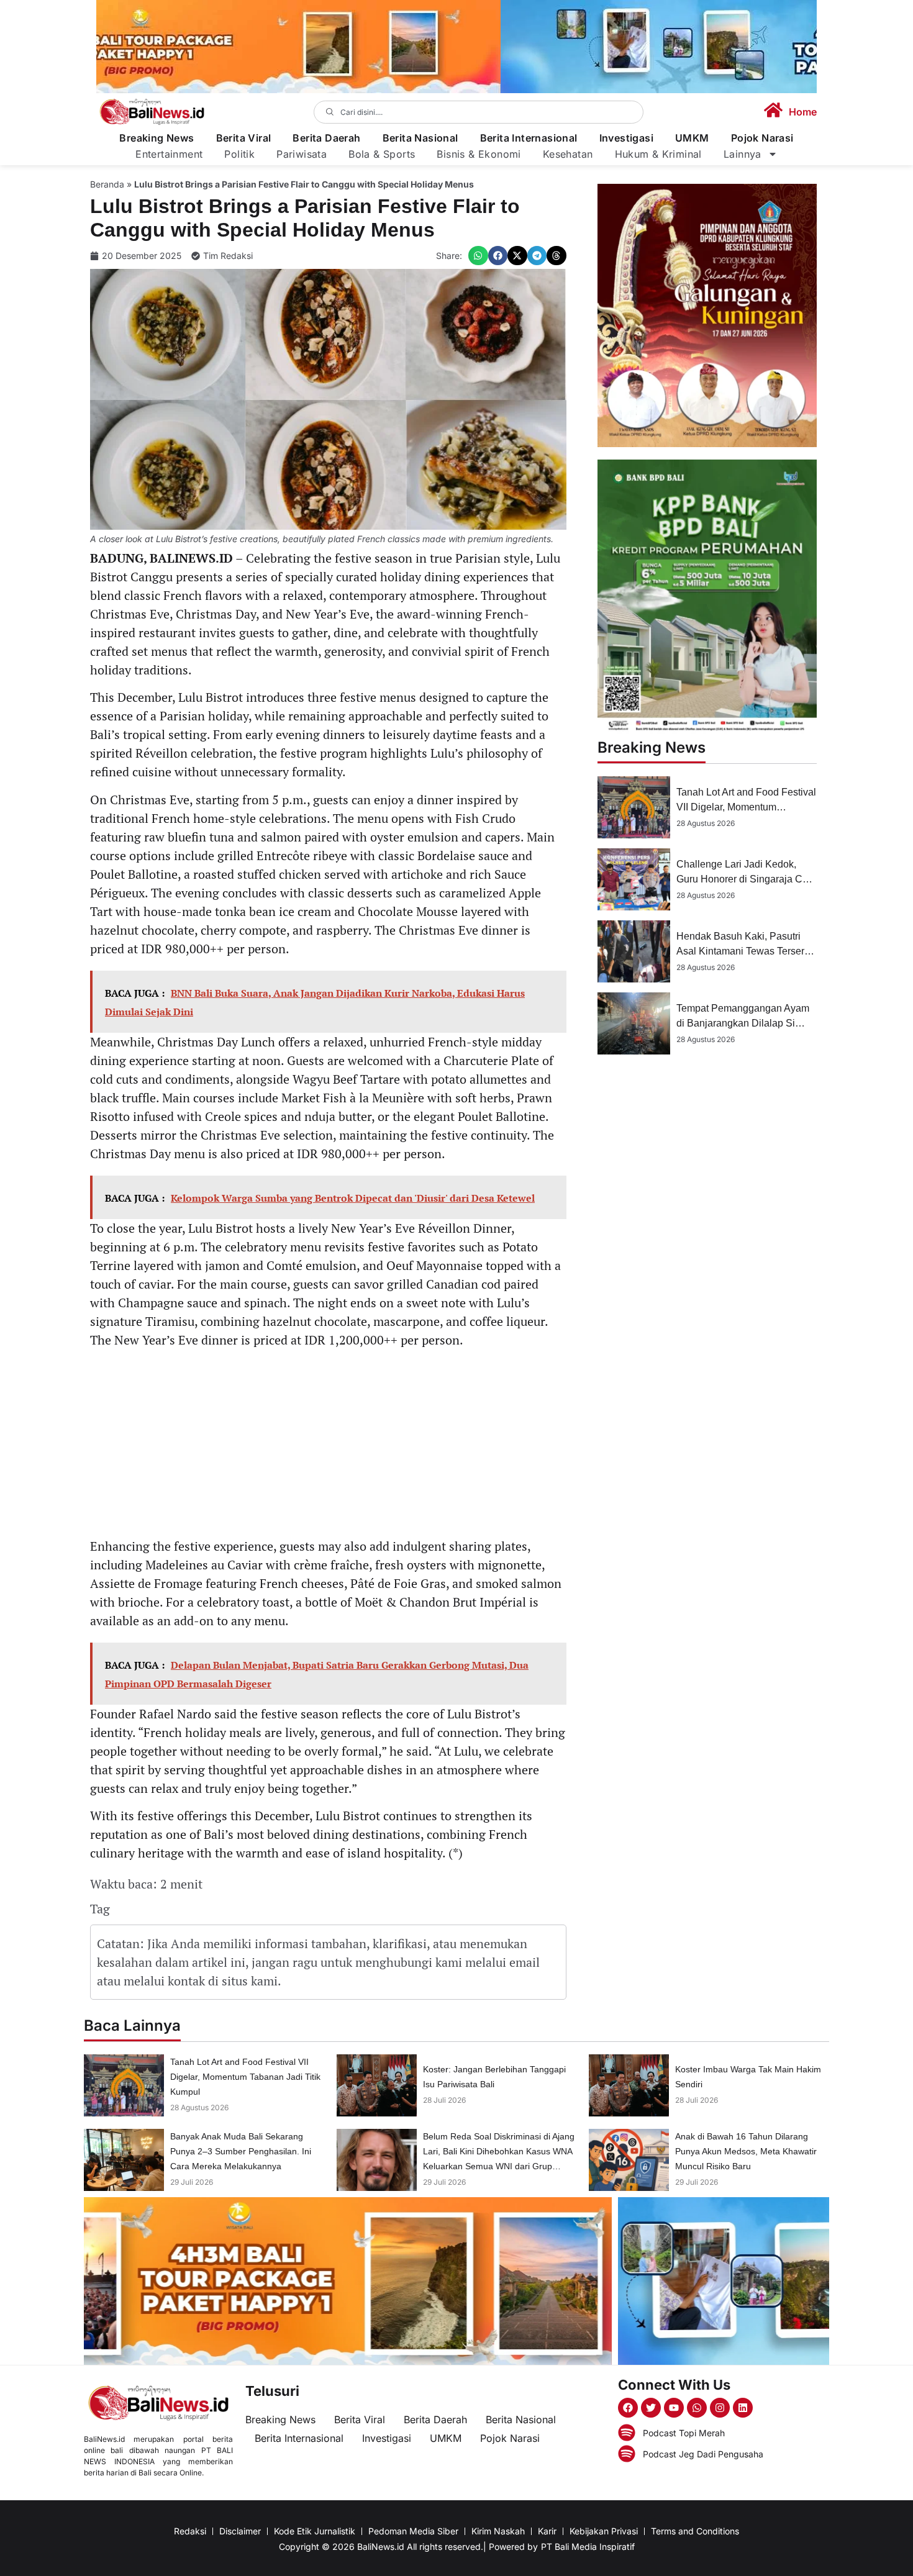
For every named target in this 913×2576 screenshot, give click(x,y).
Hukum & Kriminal (658, 154)
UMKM (692, 138)
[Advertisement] (328, 1445)
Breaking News (157, 138)
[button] (478, 256)
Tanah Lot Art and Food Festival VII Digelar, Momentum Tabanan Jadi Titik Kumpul (746, 807)
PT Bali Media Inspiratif (588, 2547)
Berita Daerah (326, 138)
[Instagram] (720, 2408)
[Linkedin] (743, 2408)
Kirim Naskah (498, 2531)
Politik (239, 154)
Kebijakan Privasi (604, 2531)
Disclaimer (240, 2531)
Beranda (107, 184)
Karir (547, 2531)
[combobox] (479, 112)
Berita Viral (244, 138)
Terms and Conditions (695, 2531)
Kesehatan (568, 154)
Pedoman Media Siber (413, 2531)
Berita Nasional (420, 138)
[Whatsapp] (697, 2408)
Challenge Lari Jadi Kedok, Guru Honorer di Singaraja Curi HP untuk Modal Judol (745, 879)
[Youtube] (674, 2408)
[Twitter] (651, 2408)
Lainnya (743, 154)
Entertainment (169, 154)
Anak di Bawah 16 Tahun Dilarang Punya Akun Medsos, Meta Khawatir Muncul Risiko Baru (746, 2151)
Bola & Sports (382, 154)
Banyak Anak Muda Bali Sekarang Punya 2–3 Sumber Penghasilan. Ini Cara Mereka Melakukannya (241, 2151)
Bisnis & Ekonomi (479, 154)
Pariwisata (302, 154)
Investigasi (626, 138)
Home (803, 112)
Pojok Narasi (762, 138)
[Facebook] (628, 2408)
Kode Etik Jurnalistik (315, 2531)
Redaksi (190, 2531)
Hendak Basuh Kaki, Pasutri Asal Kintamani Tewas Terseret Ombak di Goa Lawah (744, 951)
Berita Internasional (529, 138)
